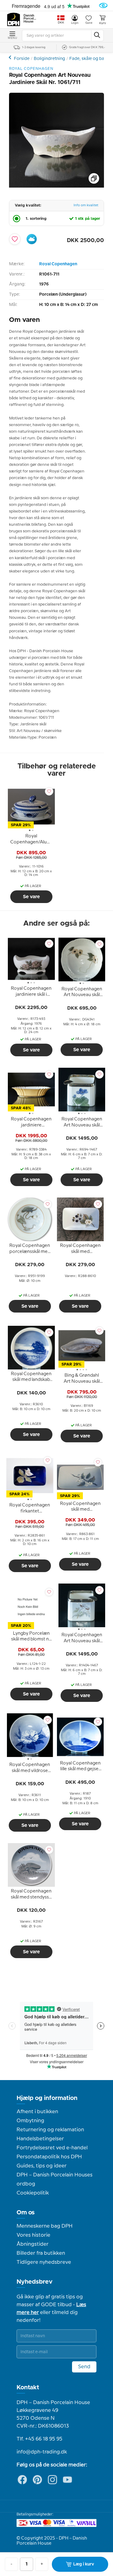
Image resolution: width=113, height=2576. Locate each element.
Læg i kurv (84, 2564)
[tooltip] (31, 840)
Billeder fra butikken (41, 2253)
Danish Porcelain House (30, 19)
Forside (22, 59)
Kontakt (28, 2388)
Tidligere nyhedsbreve (44, 2262)
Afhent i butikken (37, 2112)
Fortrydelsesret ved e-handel (52, 2148)
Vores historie (33, 2235)
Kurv (102, 23)
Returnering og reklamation (50, 2130)
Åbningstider (33, 2244)
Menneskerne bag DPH (45, 2226)
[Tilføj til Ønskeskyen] (32, 239)
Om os (26, 2213)
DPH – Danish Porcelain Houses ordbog (55, 2179)
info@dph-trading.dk (42, 2452)
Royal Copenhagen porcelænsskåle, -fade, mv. (11, 57)
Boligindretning (49, 59)
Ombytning (30, 2121)
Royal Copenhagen (58, 264)
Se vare (31, 897)
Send (84, 2367)
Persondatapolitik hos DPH (49, 2157)
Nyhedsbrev (35, 2282)
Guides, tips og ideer (42, 2166)
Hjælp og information (47, 2098)
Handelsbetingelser (40, 2139)
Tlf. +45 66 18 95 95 (39, 2439)
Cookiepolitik (33, 2193)
